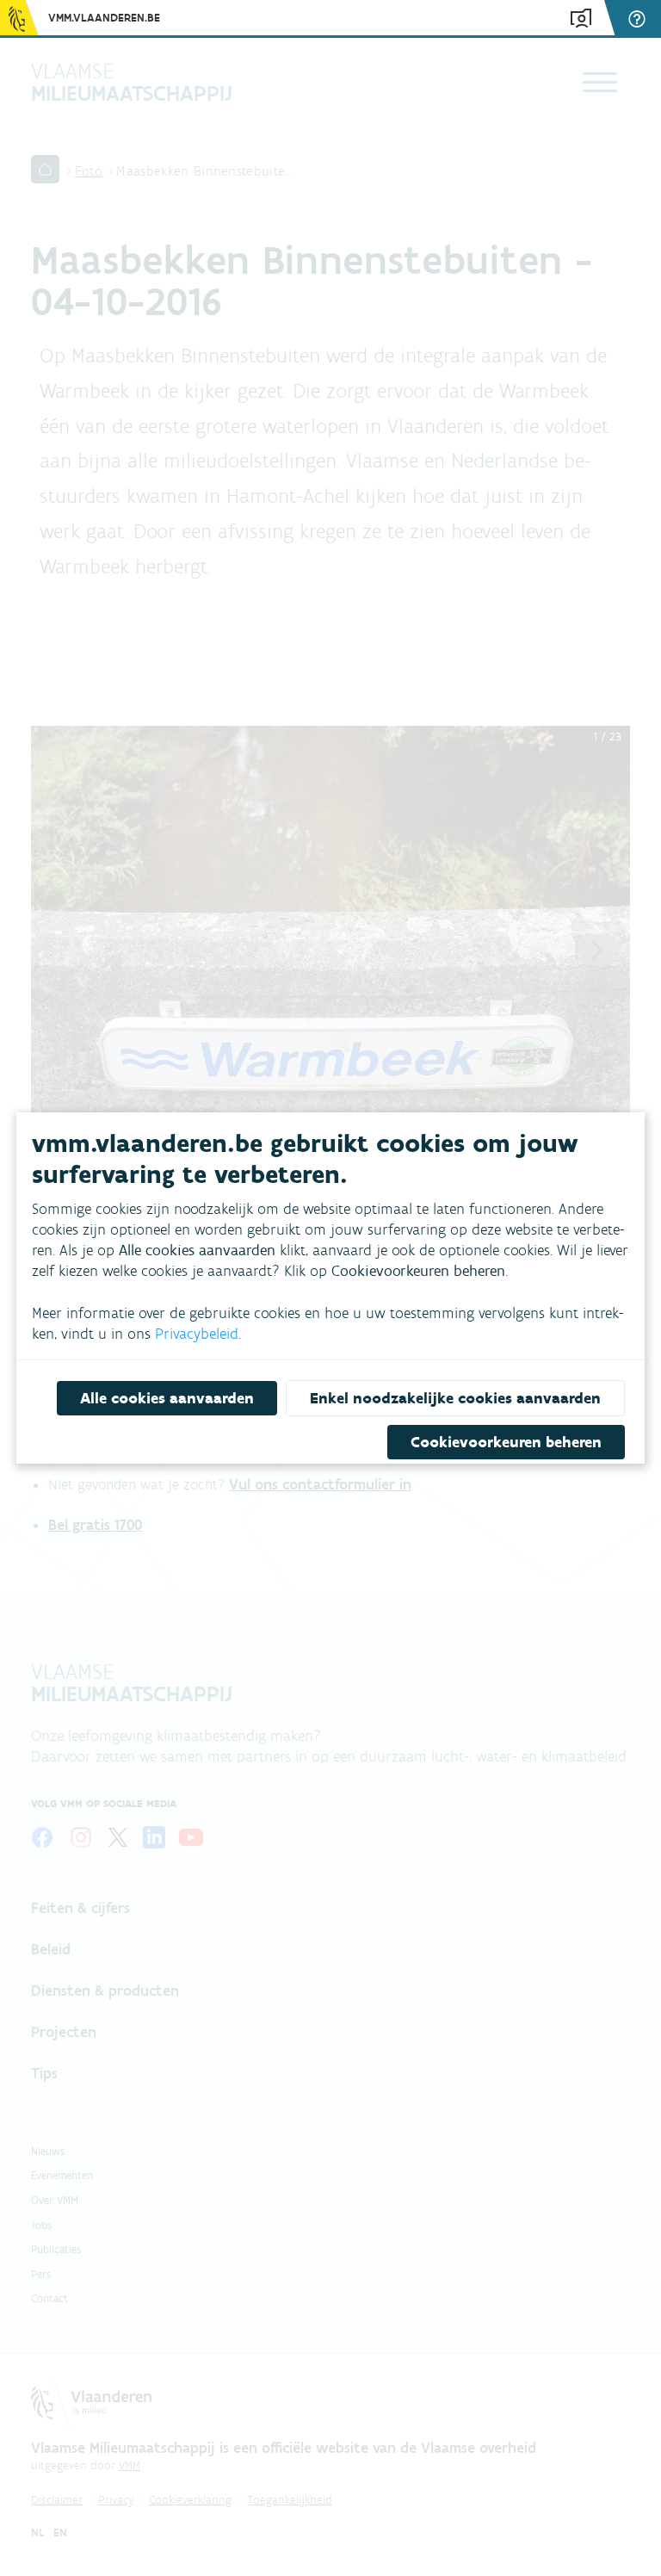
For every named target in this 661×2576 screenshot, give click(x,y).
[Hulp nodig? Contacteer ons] (639, 19)
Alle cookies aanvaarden (167, 1398)
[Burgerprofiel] (581, 19)
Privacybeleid (197, 1334)
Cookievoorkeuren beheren (506, 1442)
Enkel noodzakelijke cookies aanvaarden (455, 1398)
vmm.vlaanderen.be (104, 18)
